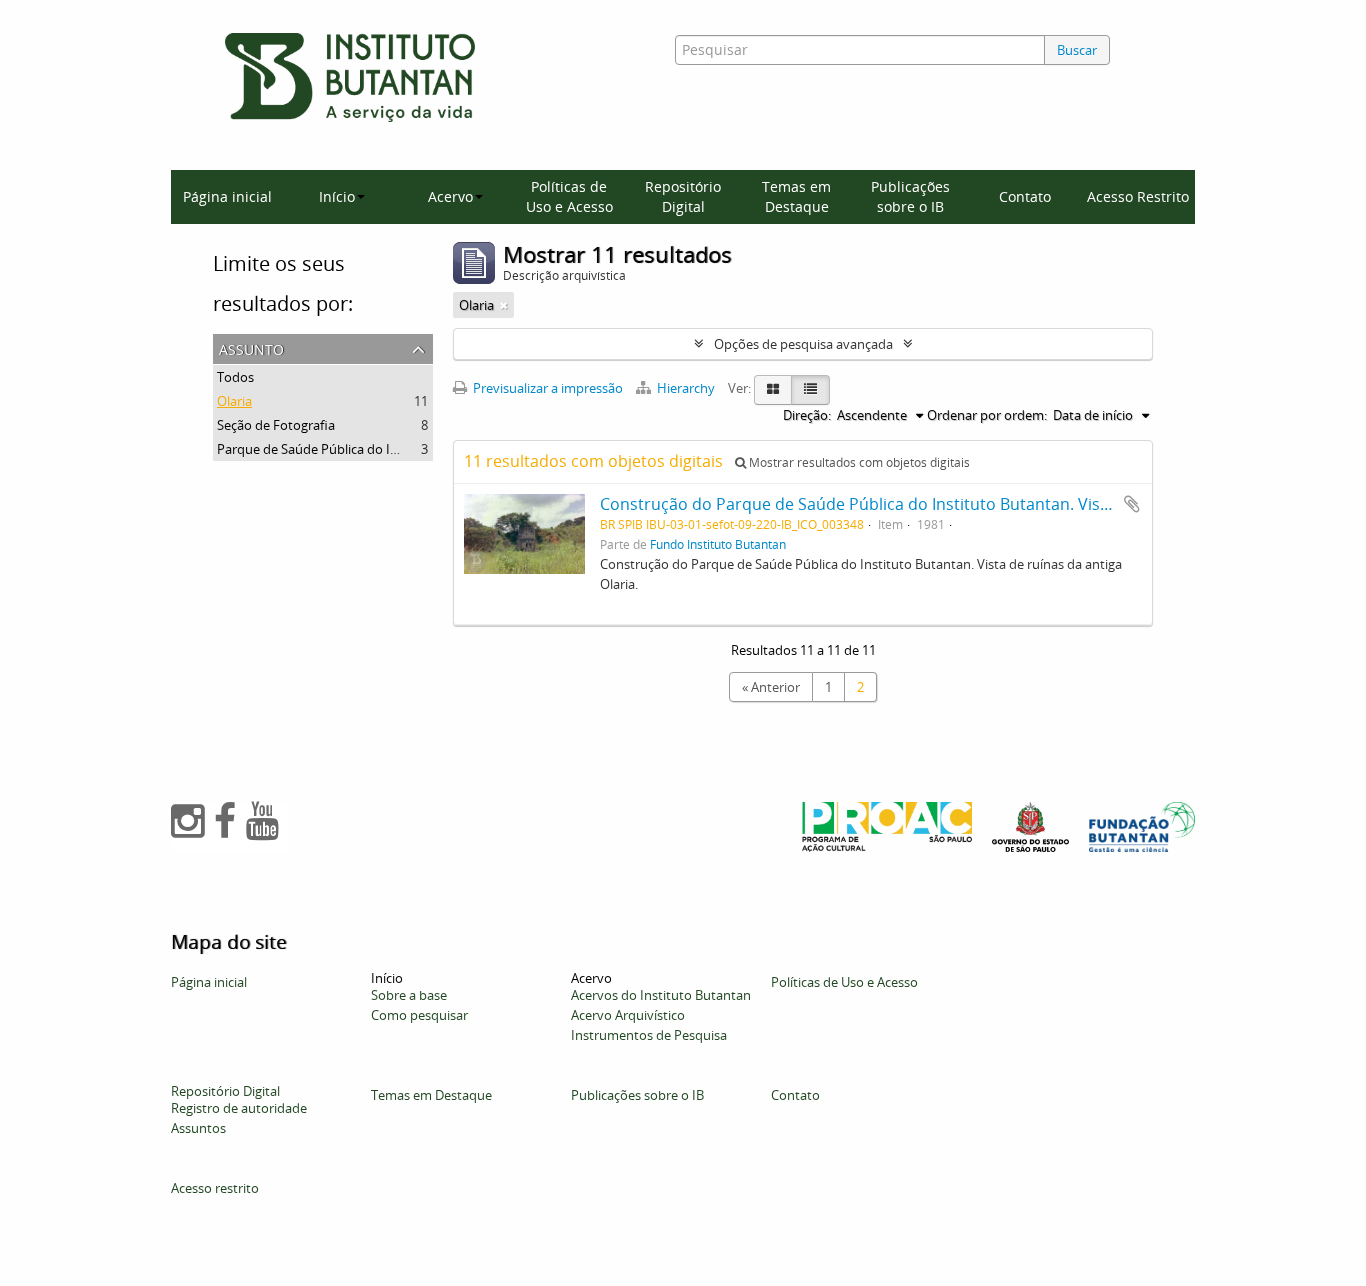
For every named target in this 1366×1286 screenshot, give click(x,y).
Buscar (1077, 50)
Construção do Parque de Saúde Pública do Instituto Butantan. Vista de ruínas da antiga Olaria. (958, 504)
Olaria (234, 401)
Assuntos (198, 1128)
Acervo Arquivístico (628, 1015)
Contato (1025, 196)
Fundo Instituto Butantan (718, 544)
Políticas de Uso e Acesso (569, 196)
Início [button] (337, 196)
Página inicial (227, 196)
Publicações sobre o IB (910, 196)
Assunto (251, 347)
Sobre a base (409, 995)
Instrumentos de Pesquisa (649, 1035)
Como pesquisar (419, 1015)
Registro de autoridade (239, 1108)
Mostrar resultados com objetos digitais (858, 462)
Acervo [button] (450, 196)
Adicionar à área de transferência (1132, 504)
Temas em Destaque (796, 196)
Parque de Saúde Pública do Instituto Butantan (357, 449)
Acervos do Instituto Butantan (661, 995)
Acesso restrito (215, 1188)
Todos (235, 377)
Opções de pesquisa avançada (803, 344)
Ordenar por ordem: (987, 415)
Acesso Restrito (1138, 196)
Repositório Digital (683, 196)
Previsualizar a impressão (546, 388)
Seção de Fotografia (276, 425)
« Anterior (771, 687)
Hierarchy (686, 388)
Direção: (807, 415)
